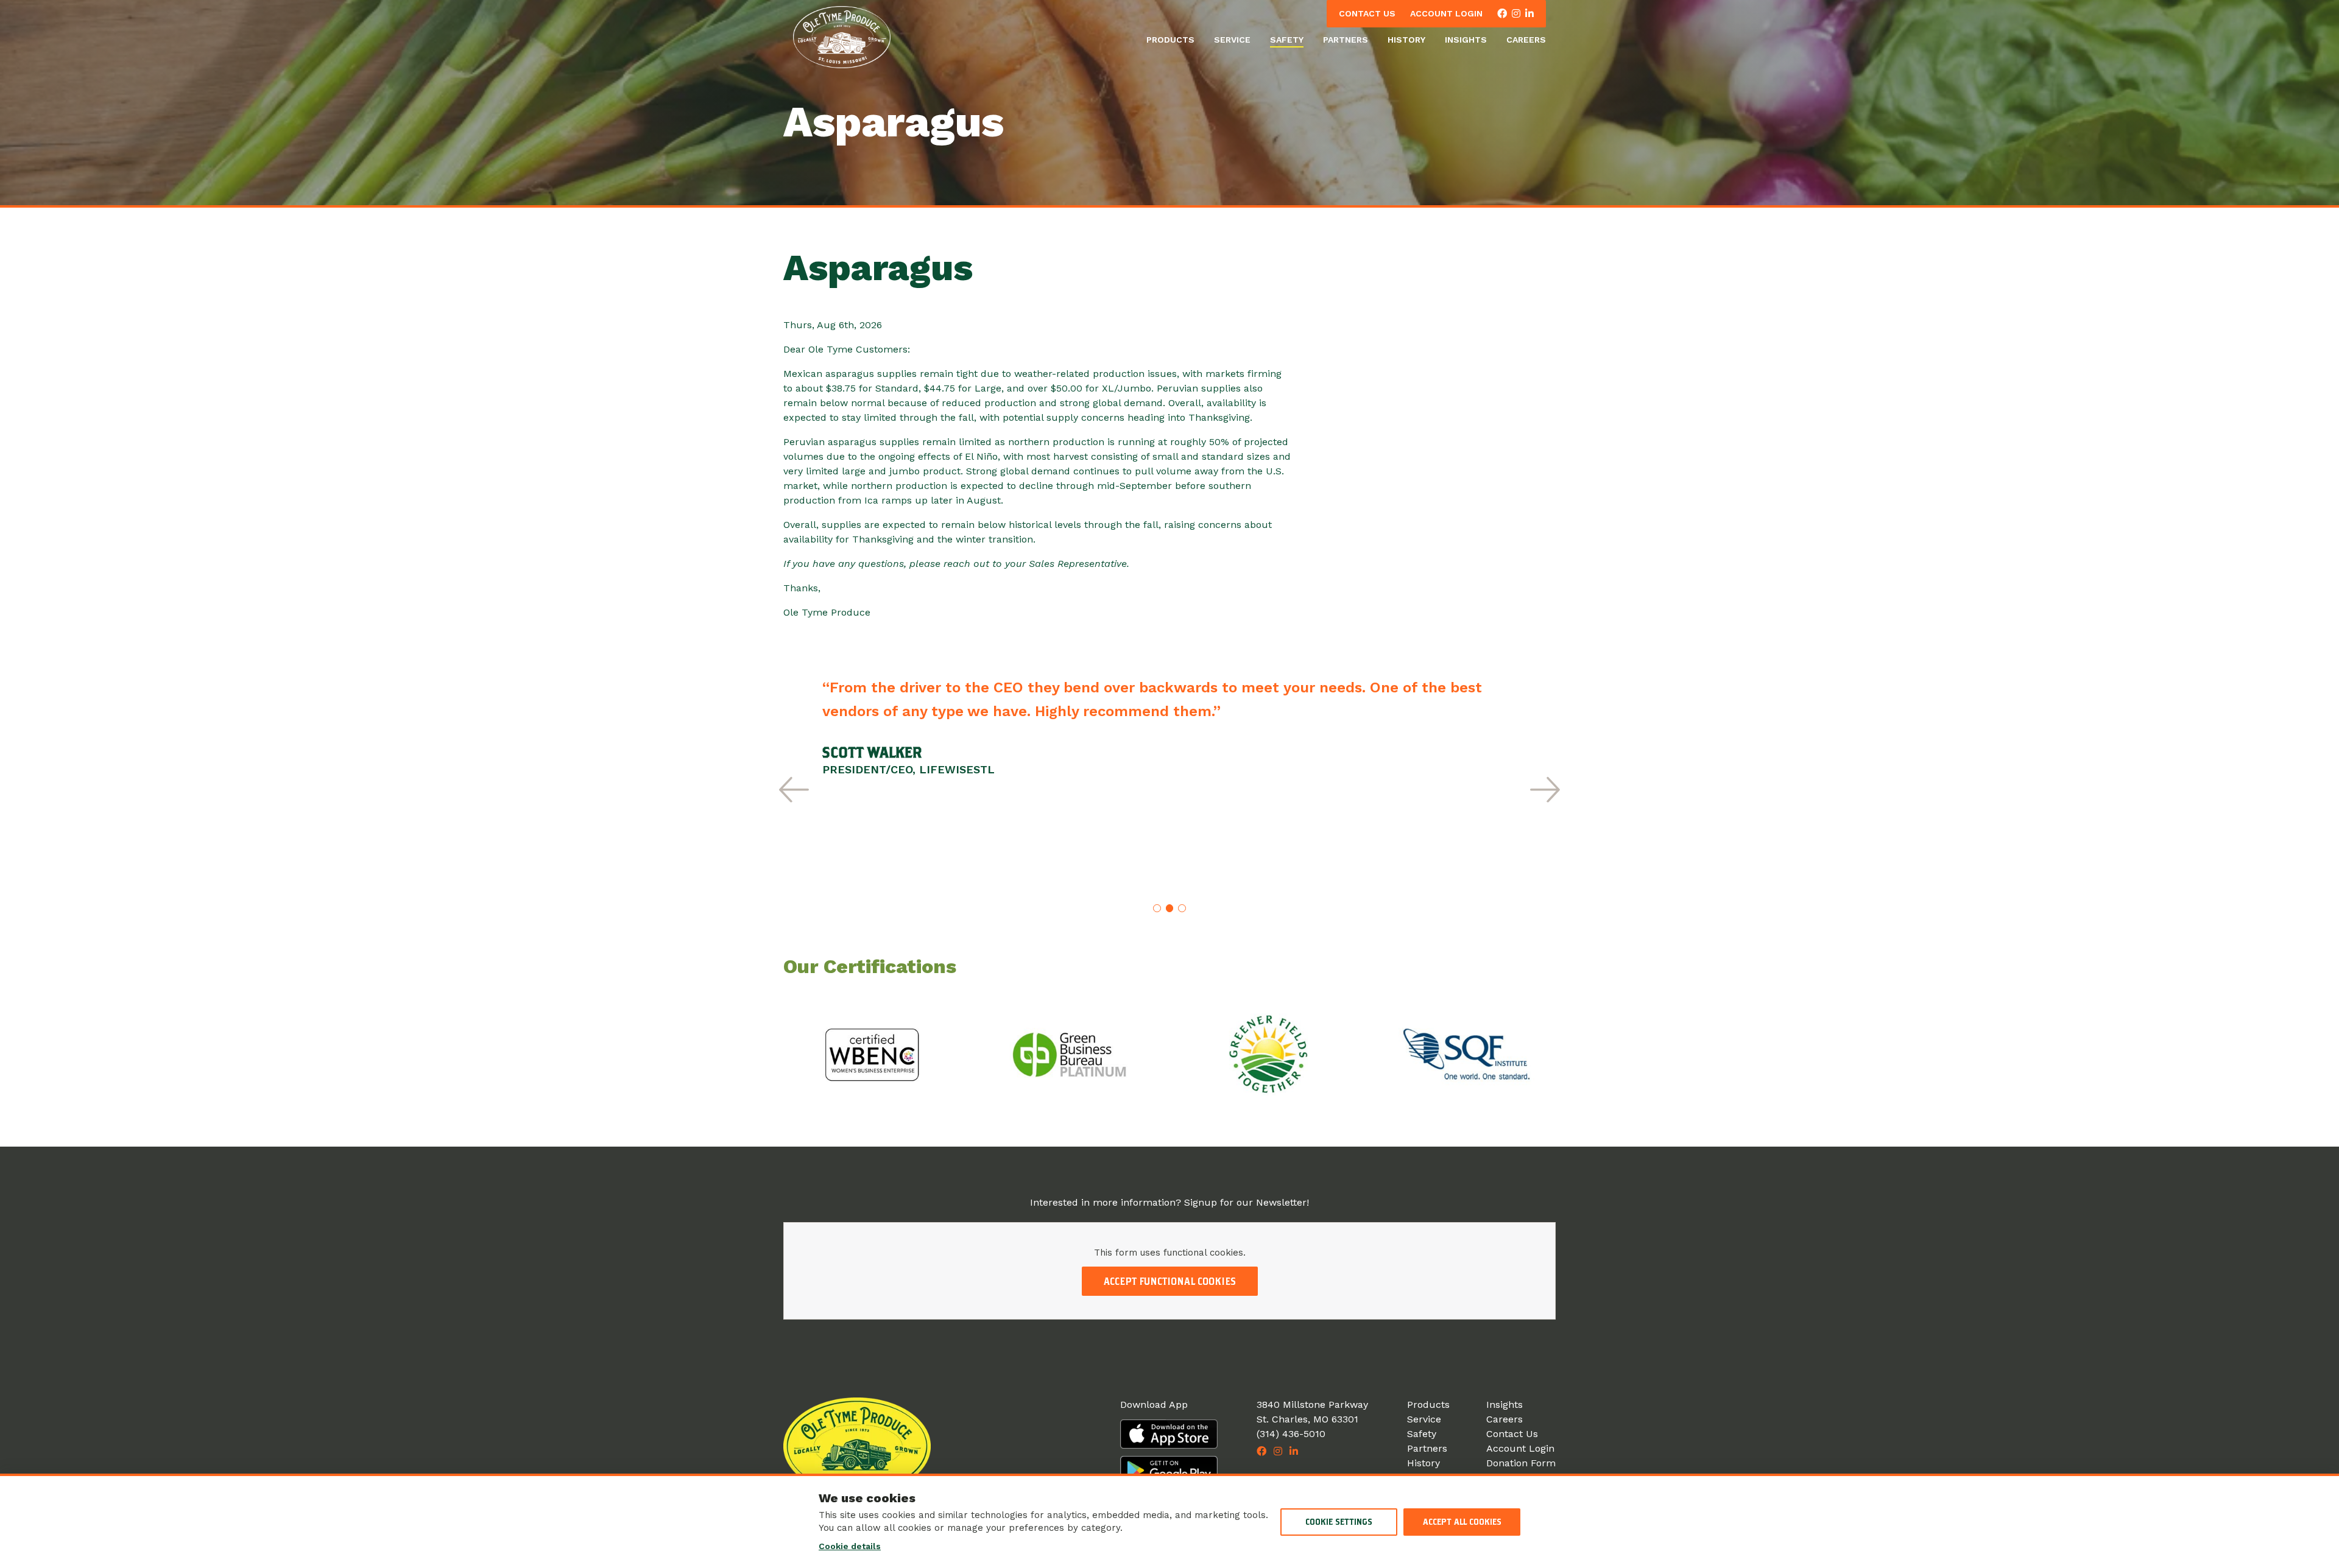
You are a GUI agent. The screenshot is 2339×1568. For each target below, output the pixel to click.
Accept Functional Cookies (1170, 1281)
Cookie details (850, 1546)
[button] (794, 789)
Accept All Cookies (1462, 1522)
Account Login (1446, 13)
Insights (1466, 40)
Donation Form (1521, 1463)
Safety (1287, 40)
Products (1170, 40)
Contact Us (1367, 13)
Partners (1346, 40)
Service (1232, 40)
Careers (1526, 40)
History (1406, 40)
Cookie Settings (1339, 1522)
